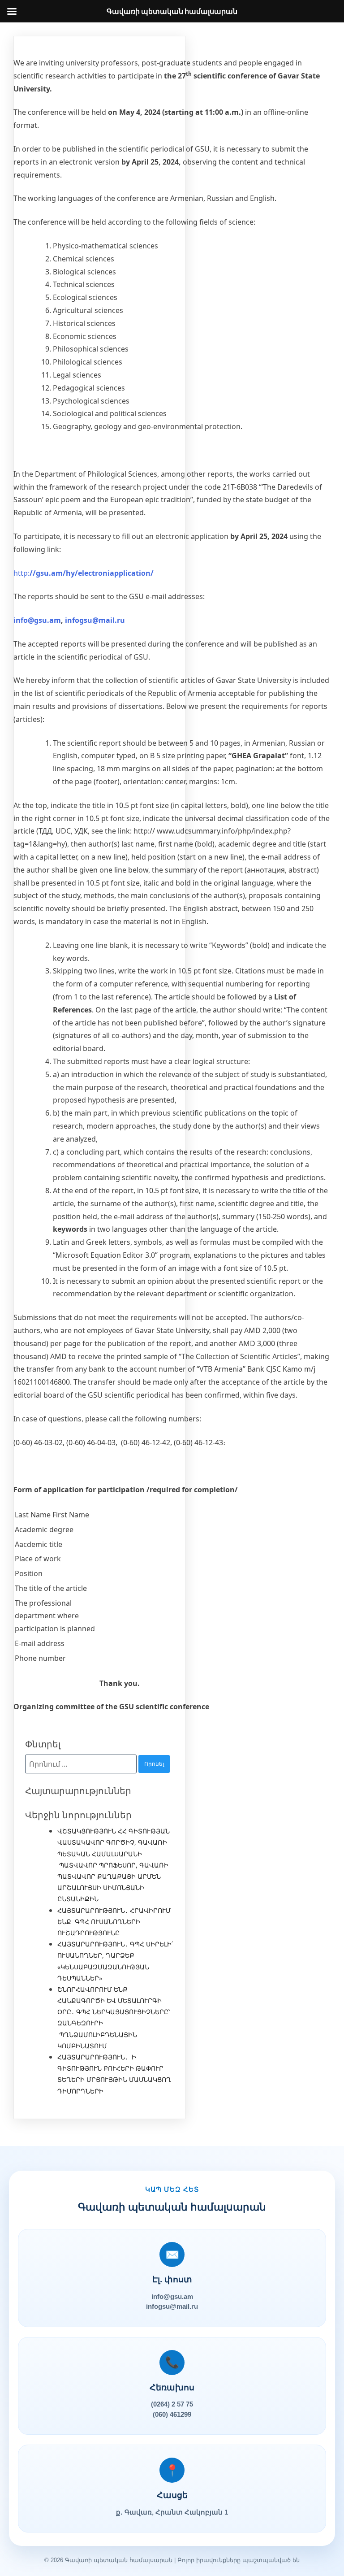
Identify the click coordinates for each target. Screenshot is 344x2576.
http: (84, 573)
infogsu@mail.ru (95, 620)
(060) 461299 (172, 2414)
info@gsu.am (37, 620)
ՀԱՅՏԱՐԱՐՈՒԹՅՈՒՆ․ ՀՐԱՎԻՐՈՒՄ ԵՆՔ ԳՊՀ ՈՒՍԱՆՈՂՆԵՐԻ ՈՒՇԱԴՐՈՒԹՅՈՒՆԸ (114, 1922)
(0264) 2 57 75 (172, 2404)
